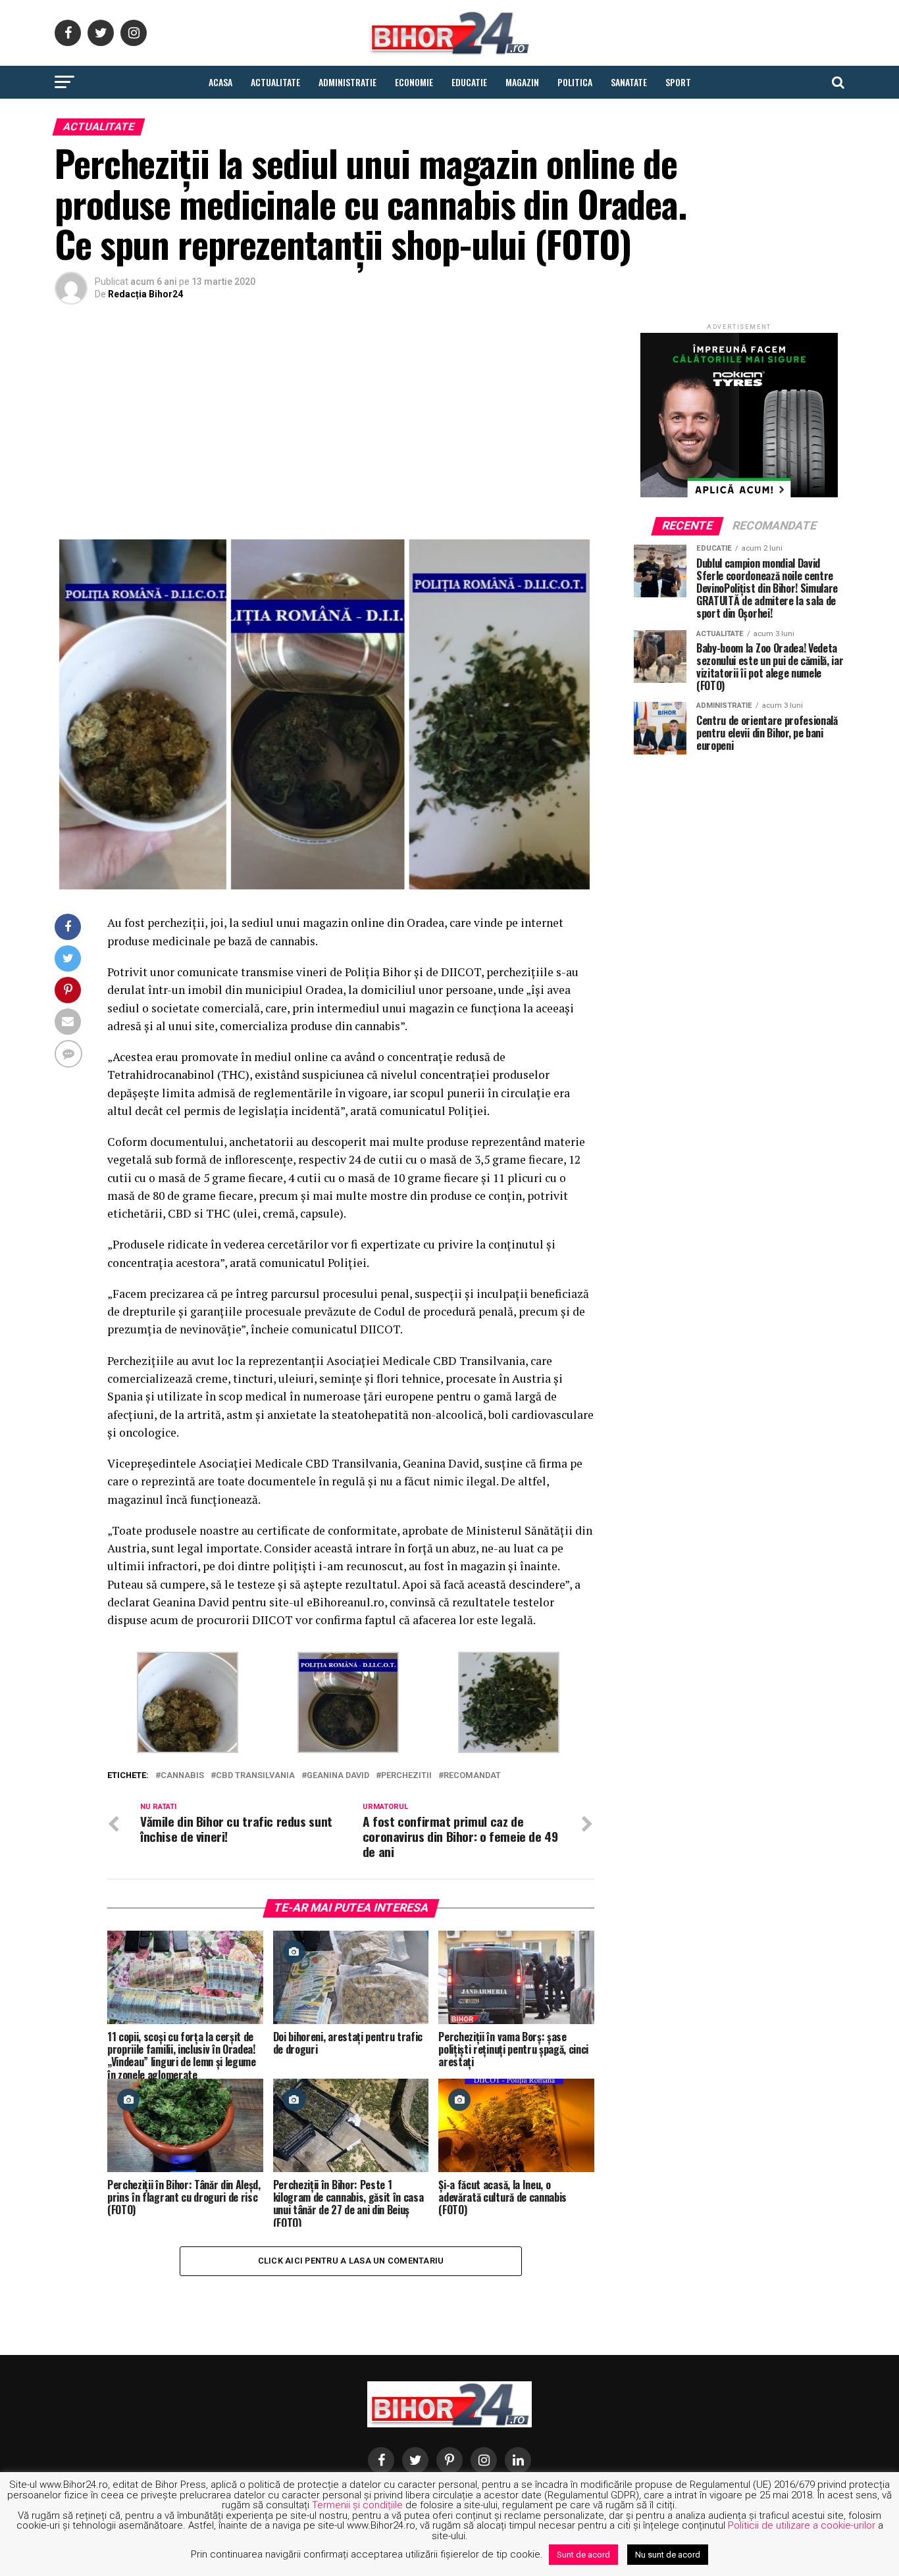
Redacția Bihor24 (145, 294)
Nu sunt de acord (668, 2555)
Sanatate (629, 82)
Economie (414, 82)
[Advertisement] (324, 423)
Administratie (347, 82)
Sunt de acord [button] (583, 2555)
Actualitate (275, 82)
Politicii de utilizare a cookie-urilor (802, 2525)
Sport (678, 82)
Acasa (220, 82)
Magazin (522, 82)
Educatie (469, 82)
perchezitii (406, 1776)
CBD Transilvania (255, 1776)
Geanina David (338, 1776)
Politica (575, 82)
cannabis (182, 1776)
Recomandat (472, 1776)
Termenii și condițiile (357, 2505)
